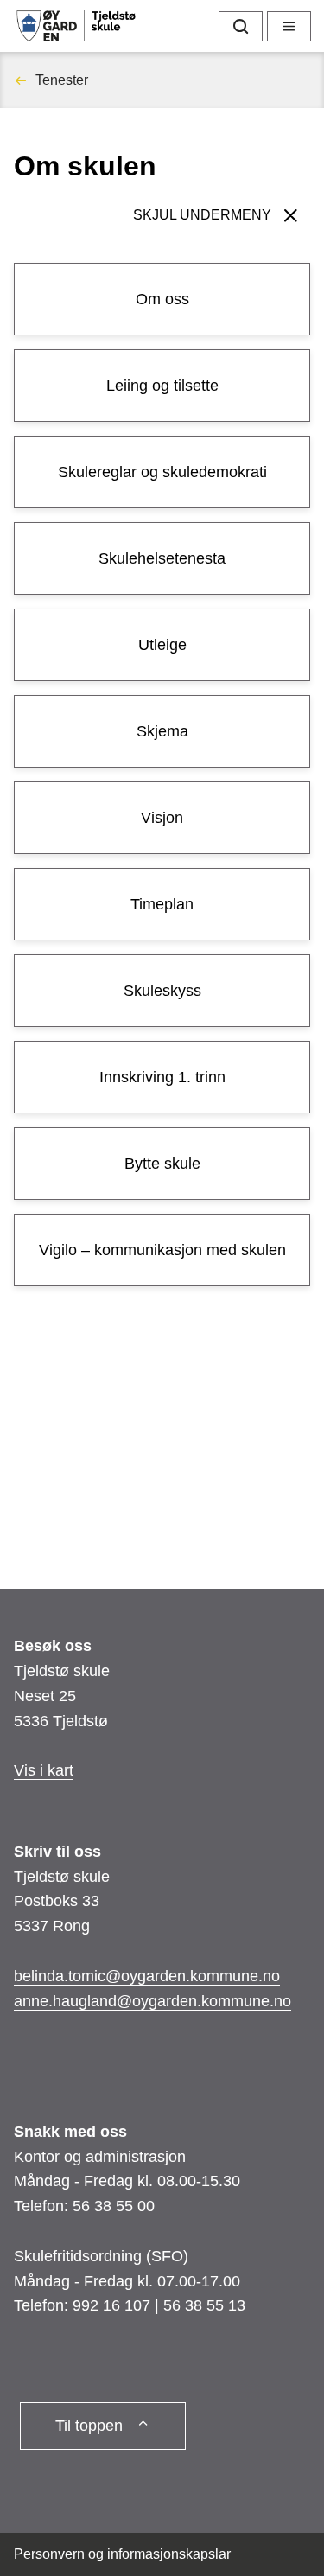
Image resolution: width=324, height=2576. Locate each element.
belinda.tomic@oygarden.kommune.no (147, 1976)
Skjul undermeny (202, 215)
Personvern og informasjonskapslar (122, 2554)
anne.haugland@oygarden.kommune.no (152, 2001)
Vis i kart (44, 1770)
